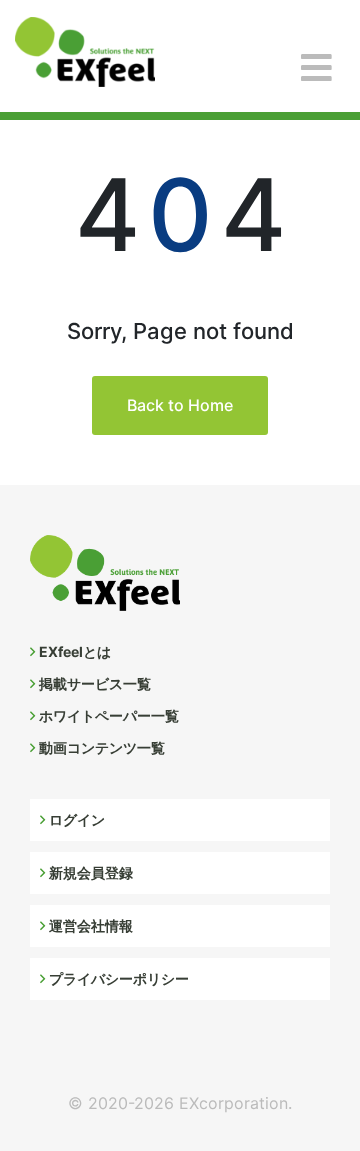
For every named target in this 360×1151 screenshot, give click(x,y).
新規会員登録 (91, 872)
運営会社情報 (91, 925)
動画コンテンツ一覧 (102, 747)
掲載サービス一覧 (95, 683)
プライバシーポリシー (119, 978)
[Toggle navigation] (316, 68)
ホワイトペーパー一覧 (109, 715)
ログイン (77, 819)
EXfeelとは (75, 651)
